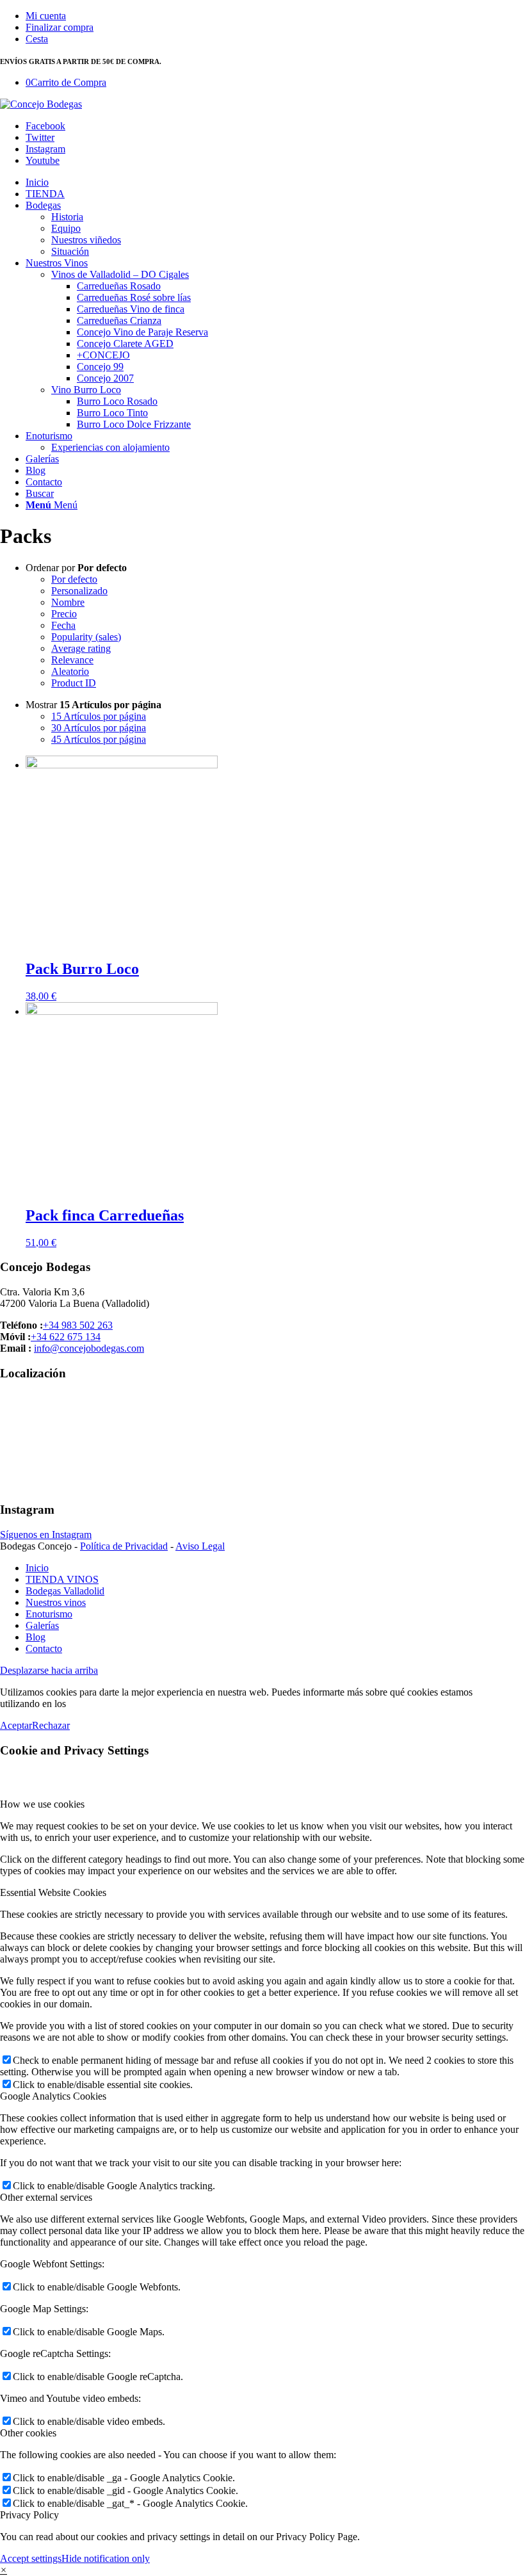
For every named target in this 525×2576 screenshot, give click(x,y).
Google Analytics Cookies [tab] (53, 2096)
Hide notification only (106, 2558)
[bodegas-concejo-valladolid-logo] (41, 104)
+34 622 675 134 (66, 1337)
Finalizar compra (60, 27)
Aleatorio (70, 671)
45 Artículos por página (99, 739)
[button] (4, 2570)
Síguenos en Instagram (46, 1535)
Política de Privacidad (124, 1546)
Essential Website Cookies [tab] (53, 1892)
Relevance (72, 660)
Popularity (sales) (86, 637)
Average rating (81, 648)
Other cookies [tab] (28, 2433)
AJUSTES (91, 1704)
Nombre (68, 602)
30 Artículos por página (99, 728)
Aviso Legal (200, 1546)
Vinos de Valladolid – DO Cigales (120, 274)
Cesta (37, 39)
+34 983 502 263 (78, 1325)
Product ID (74, 683)
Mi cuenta (46, 16)
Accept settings (31, 2558)
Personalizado (79, 591)
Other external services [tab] (46, 2197)
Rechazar (51, 1725)
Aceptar (16, 1725)
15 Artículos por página (99, 716)
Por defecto (74, 579)
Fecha (63, 625)
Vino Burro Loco (86, 390)
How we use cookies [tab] (42, 1804)
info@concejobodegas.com (89, 1348)
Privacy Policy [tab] (29, 2515)
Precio (64, 614)
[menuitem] (275, 16)
